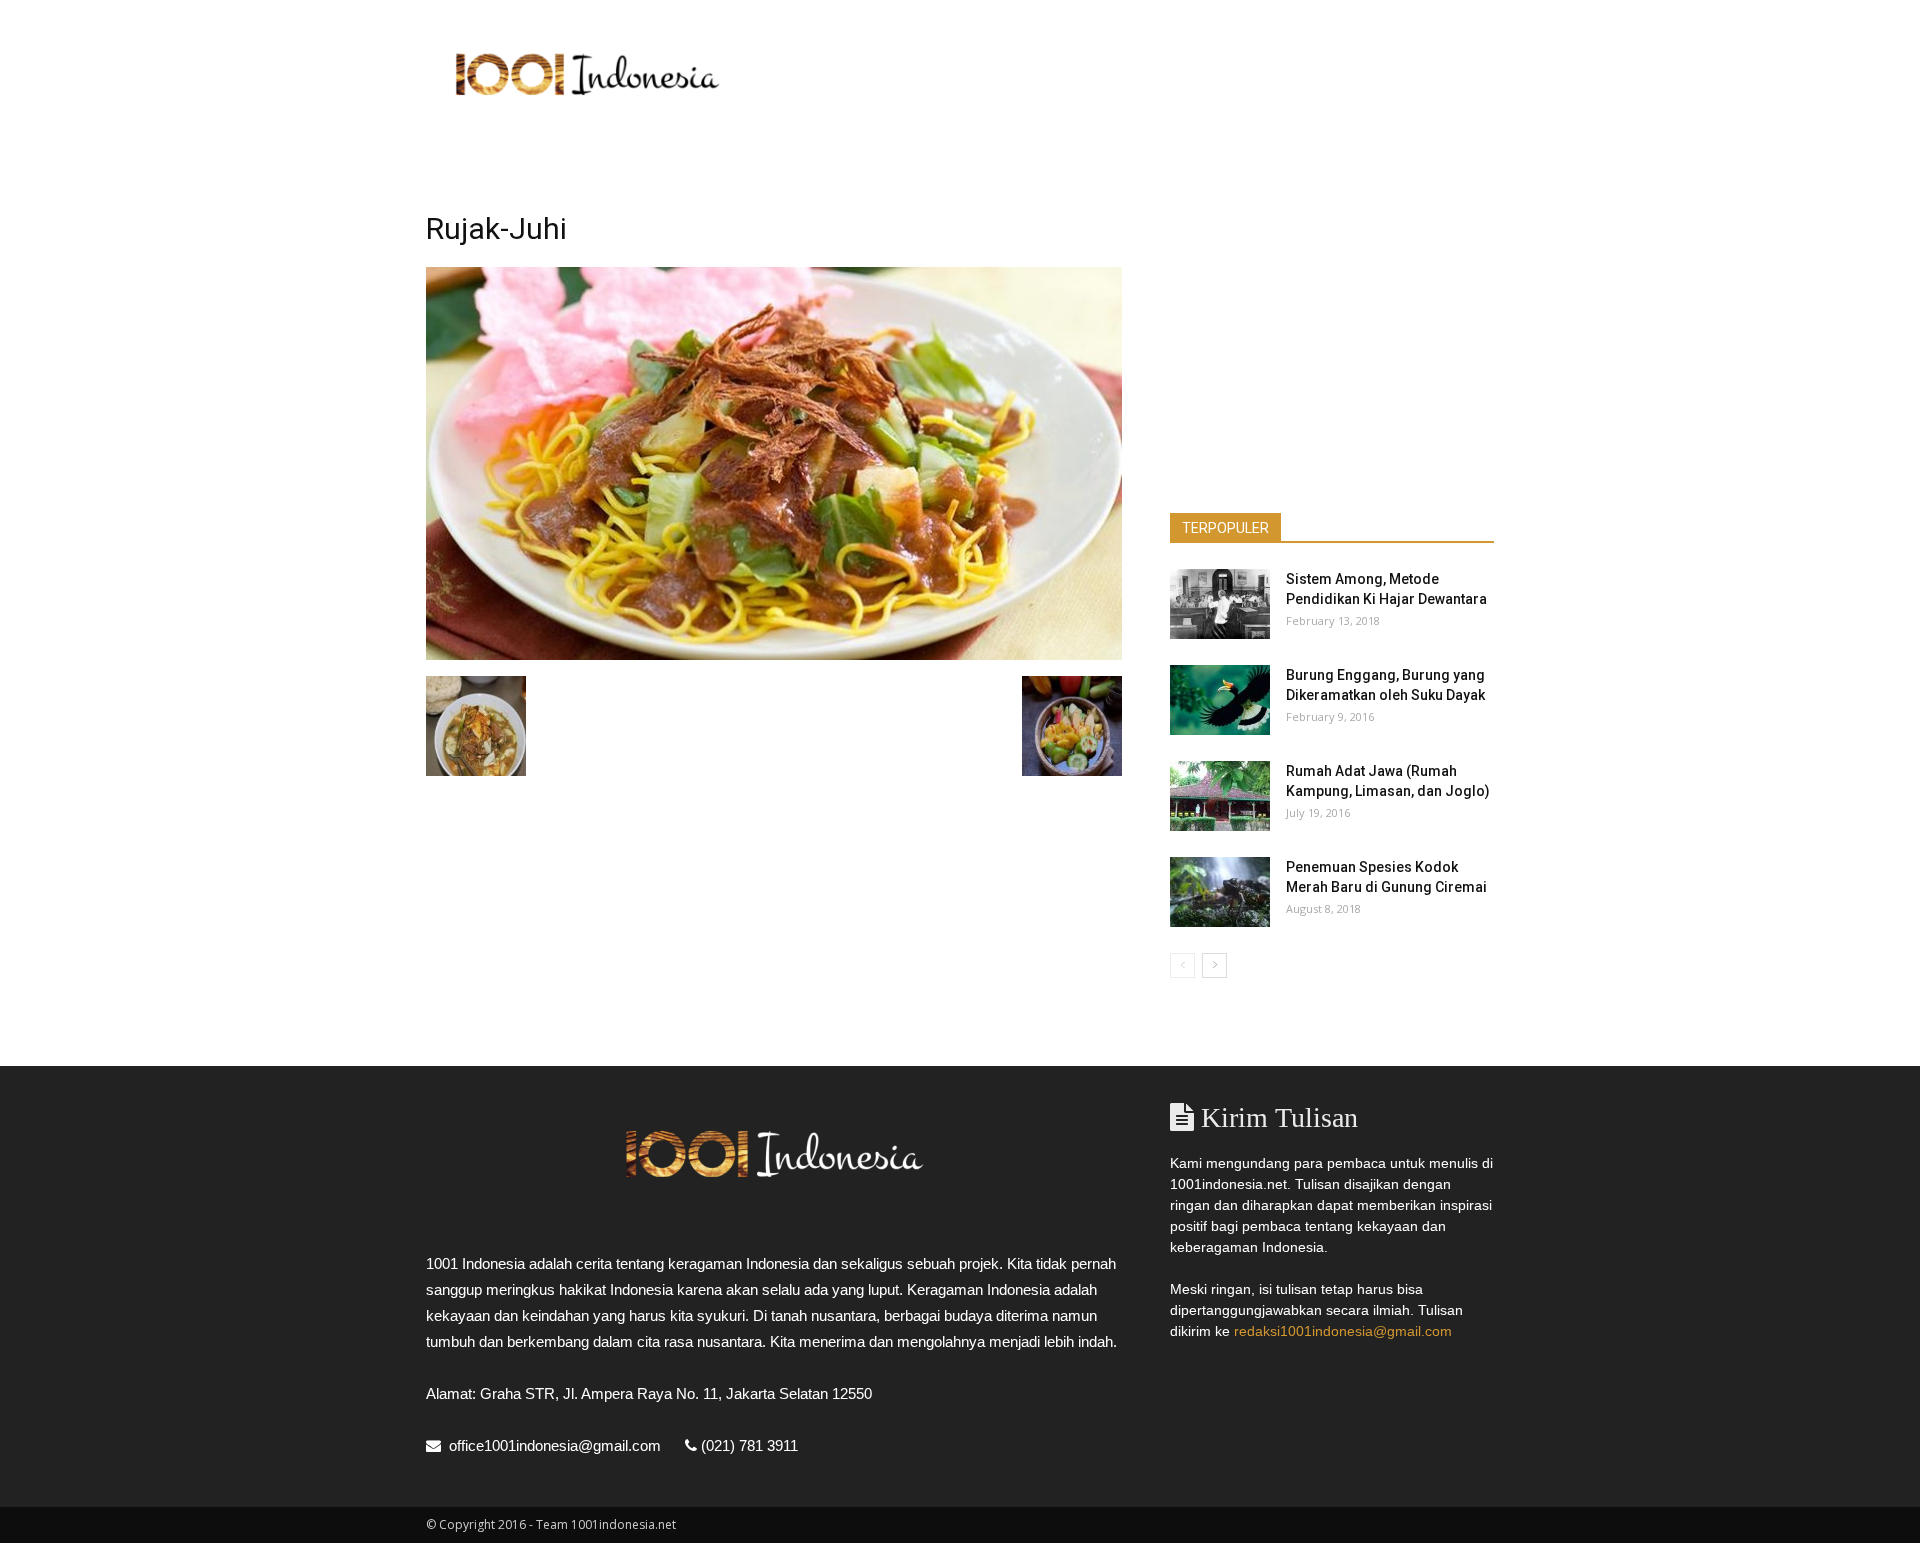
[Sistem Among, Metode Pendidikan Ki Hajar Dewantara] (1220, 604)
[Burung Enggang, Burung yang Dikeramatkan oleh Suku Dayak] (1220, 700)
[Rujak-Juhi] (774, 655)
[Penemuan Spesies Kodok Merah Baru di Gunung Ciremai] (1220, 892)
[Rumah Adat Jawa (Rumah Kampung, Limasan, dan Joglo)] (1220, 796)
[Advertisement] (1130, 73)
